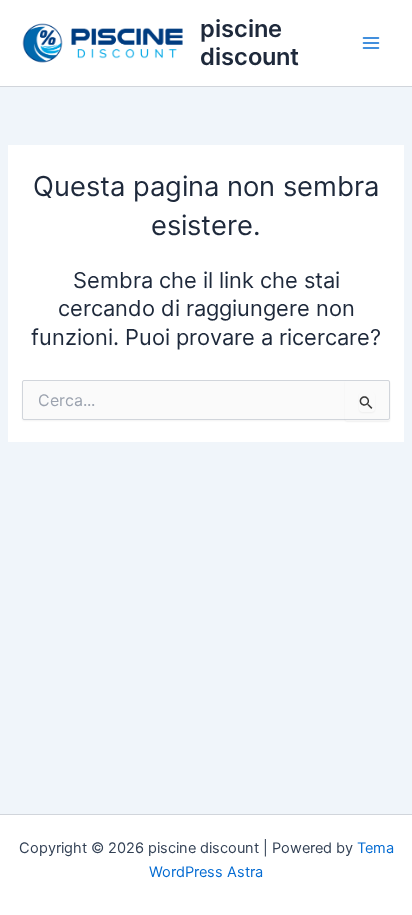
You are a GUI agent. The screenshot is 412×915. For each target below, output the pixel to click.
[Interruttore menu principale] (371, 43)
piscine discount (249, 42)
